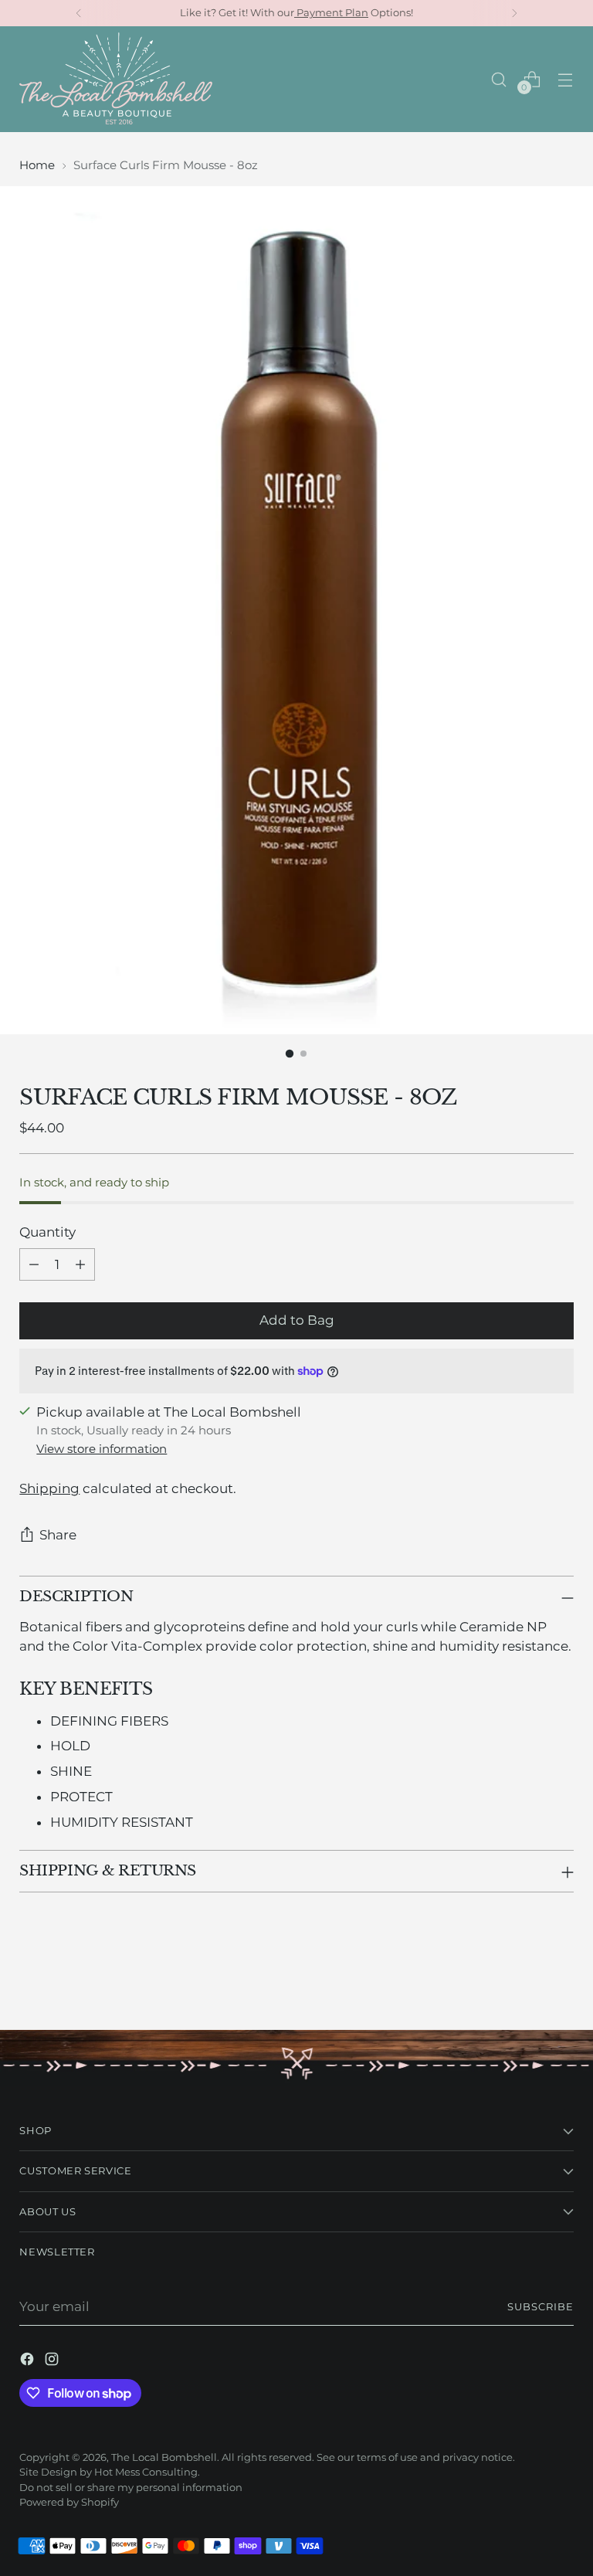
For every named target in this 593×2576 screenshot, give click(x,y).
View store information (102, 1449)
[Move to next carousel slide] (561, 1977)
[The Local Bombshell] (116, 79)
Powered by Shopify (69, 2502)
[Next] (514, 13)
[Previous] (79, 13)
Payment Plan (331, 13)
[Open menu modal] (566, 79)
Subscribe (540, 2307)
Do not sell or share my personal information (131, 2488)
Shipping (49, 1488)
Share (58, 1535)
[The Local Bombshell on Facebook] (29, 2362)
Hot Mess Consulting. (147, 2472)
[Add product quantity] (80, 1264)
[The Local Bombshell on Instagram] (53, 2362)
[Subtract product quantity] (34, 1264)
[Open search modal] (499, 79)
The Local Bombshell (164, 2457)
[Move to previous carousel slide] (525, 1977)
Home (37, 165)
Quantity (47, 1232)
